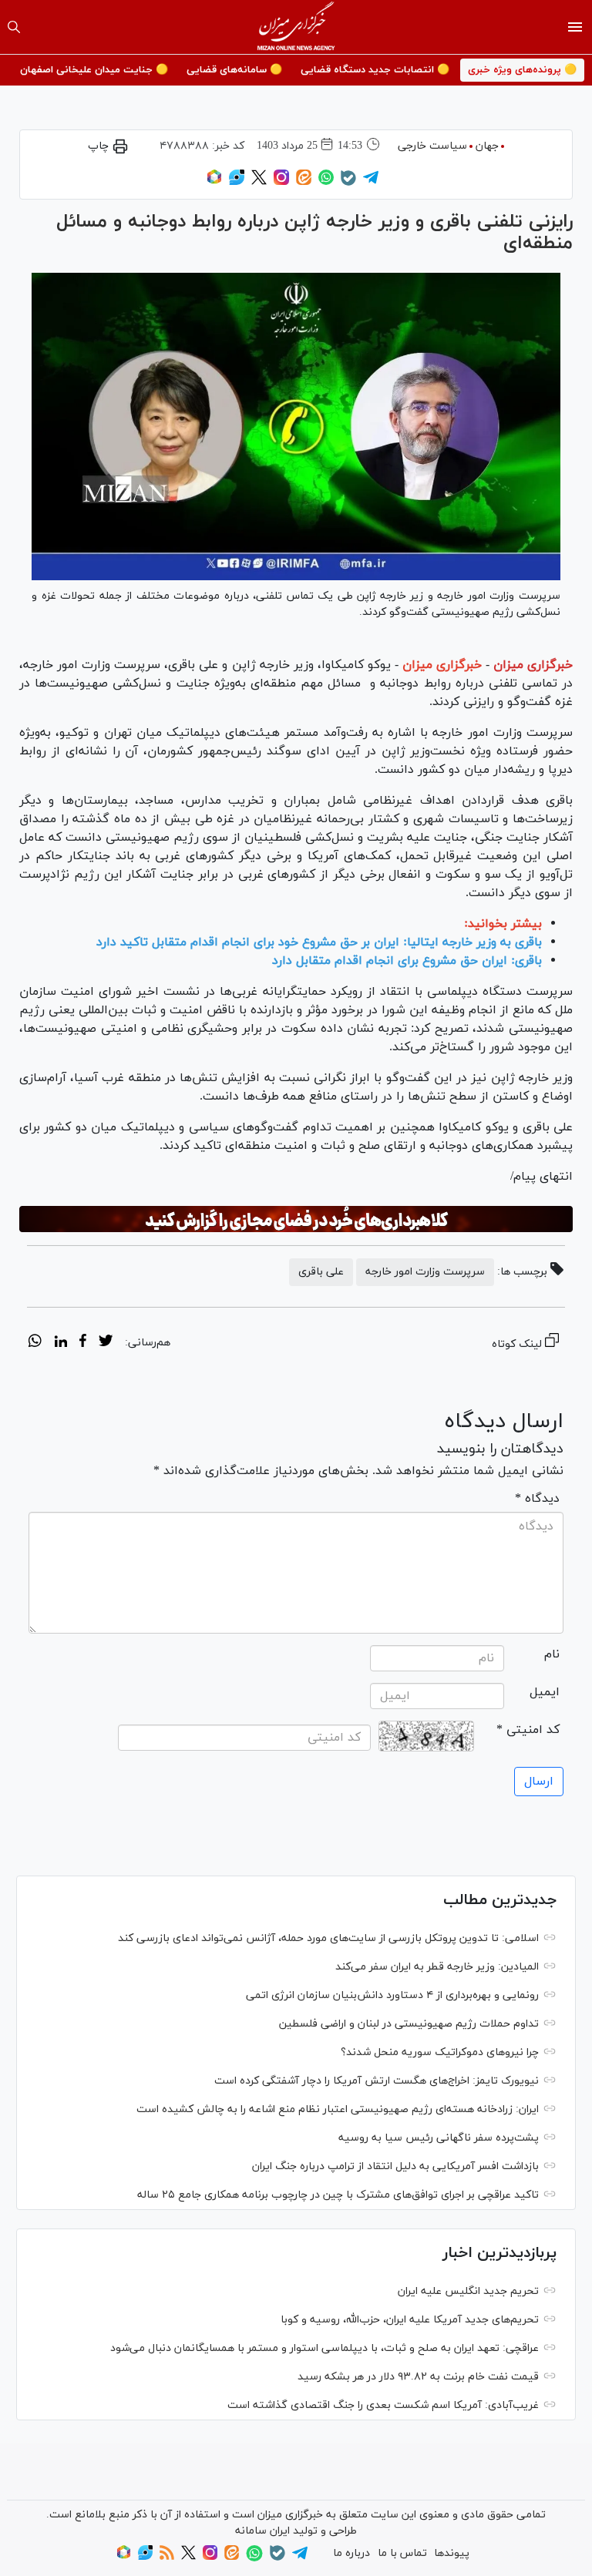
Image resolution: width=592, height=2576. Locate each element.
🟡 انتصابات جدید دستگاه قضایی (375, 70)
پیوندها (452, 2553)
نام (552, 1654)
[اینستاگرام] (281, 182)
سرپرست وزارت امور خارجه (425, 1272)
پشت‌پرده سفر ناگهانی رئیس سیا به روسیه (439, 2138)
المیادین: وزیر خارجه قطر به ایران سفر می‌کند (437, 1967)
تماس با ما (402, 2553)
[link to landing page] (296, 27)
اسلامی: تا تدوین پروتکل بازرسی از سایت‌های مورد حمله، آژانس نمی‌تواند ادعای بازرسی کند (328, 1938)
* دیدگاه (537, 1499)
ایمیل (545, 1692)
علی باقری (321, 1272)
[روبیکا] (214, 182)
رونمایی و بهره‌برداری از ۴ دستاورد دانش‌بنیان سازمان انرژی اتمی (392, 1995)
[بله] (348, 183)
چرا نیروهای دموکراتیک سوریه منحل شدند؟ (440, 2052)
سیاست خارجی (432, 146)
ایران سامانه (262, 2531)
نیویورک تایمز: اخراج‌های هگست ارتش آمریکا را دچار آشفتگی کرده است (377, 2081)
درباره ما (351, 2553)
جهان (487, 146)
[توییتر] (259, 182)
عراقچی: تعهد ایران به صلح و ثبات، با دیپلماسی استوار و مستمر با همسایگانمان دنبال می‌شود (325, 2348)
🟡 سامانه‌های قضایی (234, 70)
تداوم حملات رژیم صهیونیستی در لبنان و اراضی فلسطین (409, 2024)
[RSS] (167, 2557)
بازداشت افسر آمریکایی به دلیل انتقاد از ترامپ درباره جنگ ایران (395, 2166)
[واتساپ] (326, 182)
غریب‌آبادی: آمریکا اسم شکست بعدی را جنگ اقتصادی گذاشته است (383, 2405)
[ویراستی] (237, 182)
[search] (14, 27)
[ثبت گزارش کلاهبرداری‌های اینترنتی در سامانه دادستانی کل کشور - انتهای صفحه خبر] (296, 1219)
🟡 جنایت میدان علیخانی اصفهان (94, 70)
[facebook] (83, 1343)
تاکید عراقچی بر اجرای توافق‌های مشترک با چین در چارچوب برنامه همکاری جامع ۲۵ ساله (338, 2195)
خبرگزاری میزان (533, 665)
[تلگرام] (371, 182)
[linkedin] (61, 1343)
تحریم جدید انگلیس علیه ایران (468, 2291)
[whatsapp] (35, 1343)
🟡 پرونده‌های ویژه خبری (522, 70)
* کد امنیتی (528, 1730)
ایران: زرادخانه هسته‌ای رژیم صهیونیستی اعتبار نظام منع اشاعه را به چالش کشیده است (338, 2109)
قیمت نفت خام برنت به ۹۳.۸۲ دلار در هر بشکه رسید (418, 2377)
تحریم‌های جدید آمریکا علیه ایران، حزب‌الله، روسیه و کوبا (410, 2320)
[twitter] (106, 1343)
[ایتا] (304, 182)
